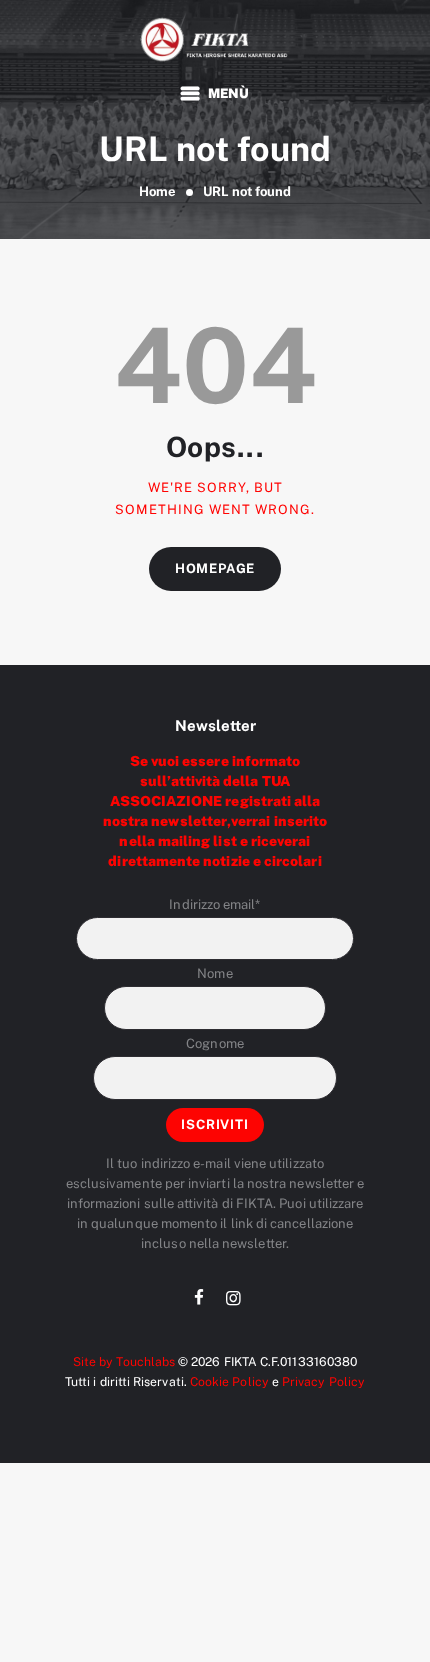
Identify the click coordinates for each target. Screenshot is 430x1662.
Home (157, 191)
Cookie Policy (229, 1381)
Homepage (215, 568)
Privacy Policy (323, 1381)
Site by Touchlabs (124, 1361)
